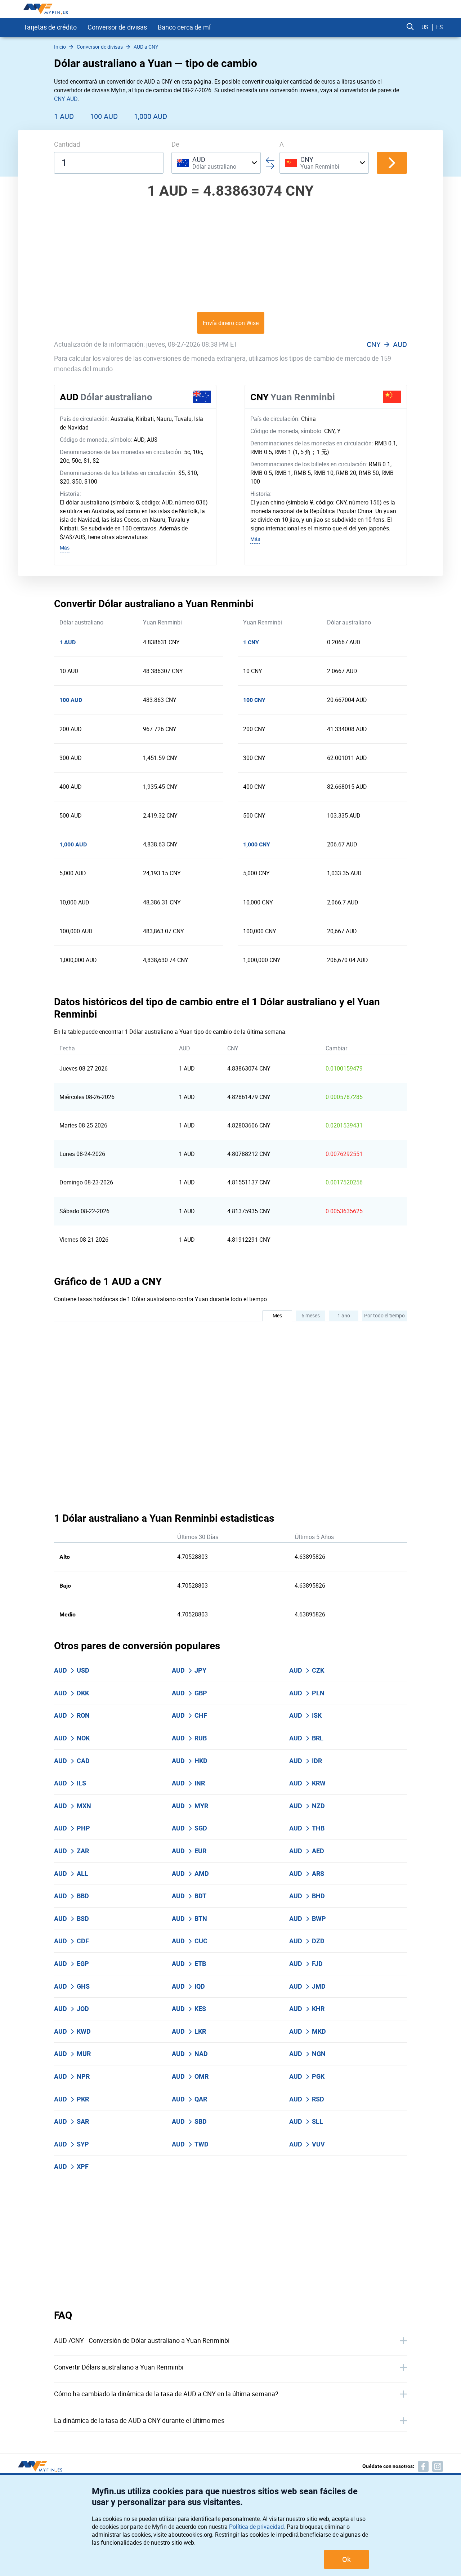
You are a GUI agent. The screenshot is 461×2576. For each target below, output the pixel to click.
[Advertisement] (230, 255)
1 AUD (64, 116)
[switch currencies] (392, 163)
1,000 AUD (151, 116)
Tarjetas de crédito (50, 27)
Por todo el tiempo (384, 1315)
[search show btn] (410, 27)
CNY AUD (66, 99)
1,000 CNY (257, 844)
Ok (346, 2559)
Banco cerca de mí (184, 27)
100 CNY (254, 700)
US (425, 27)
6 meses (311, 1315)
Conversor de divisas (117, 27)
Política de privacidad (256, 2527)
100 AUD (104, 116)
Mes (277, 1315)
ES (440, 27)
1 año (344, 1315)
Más (65, 548)
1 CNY (251, 642)
